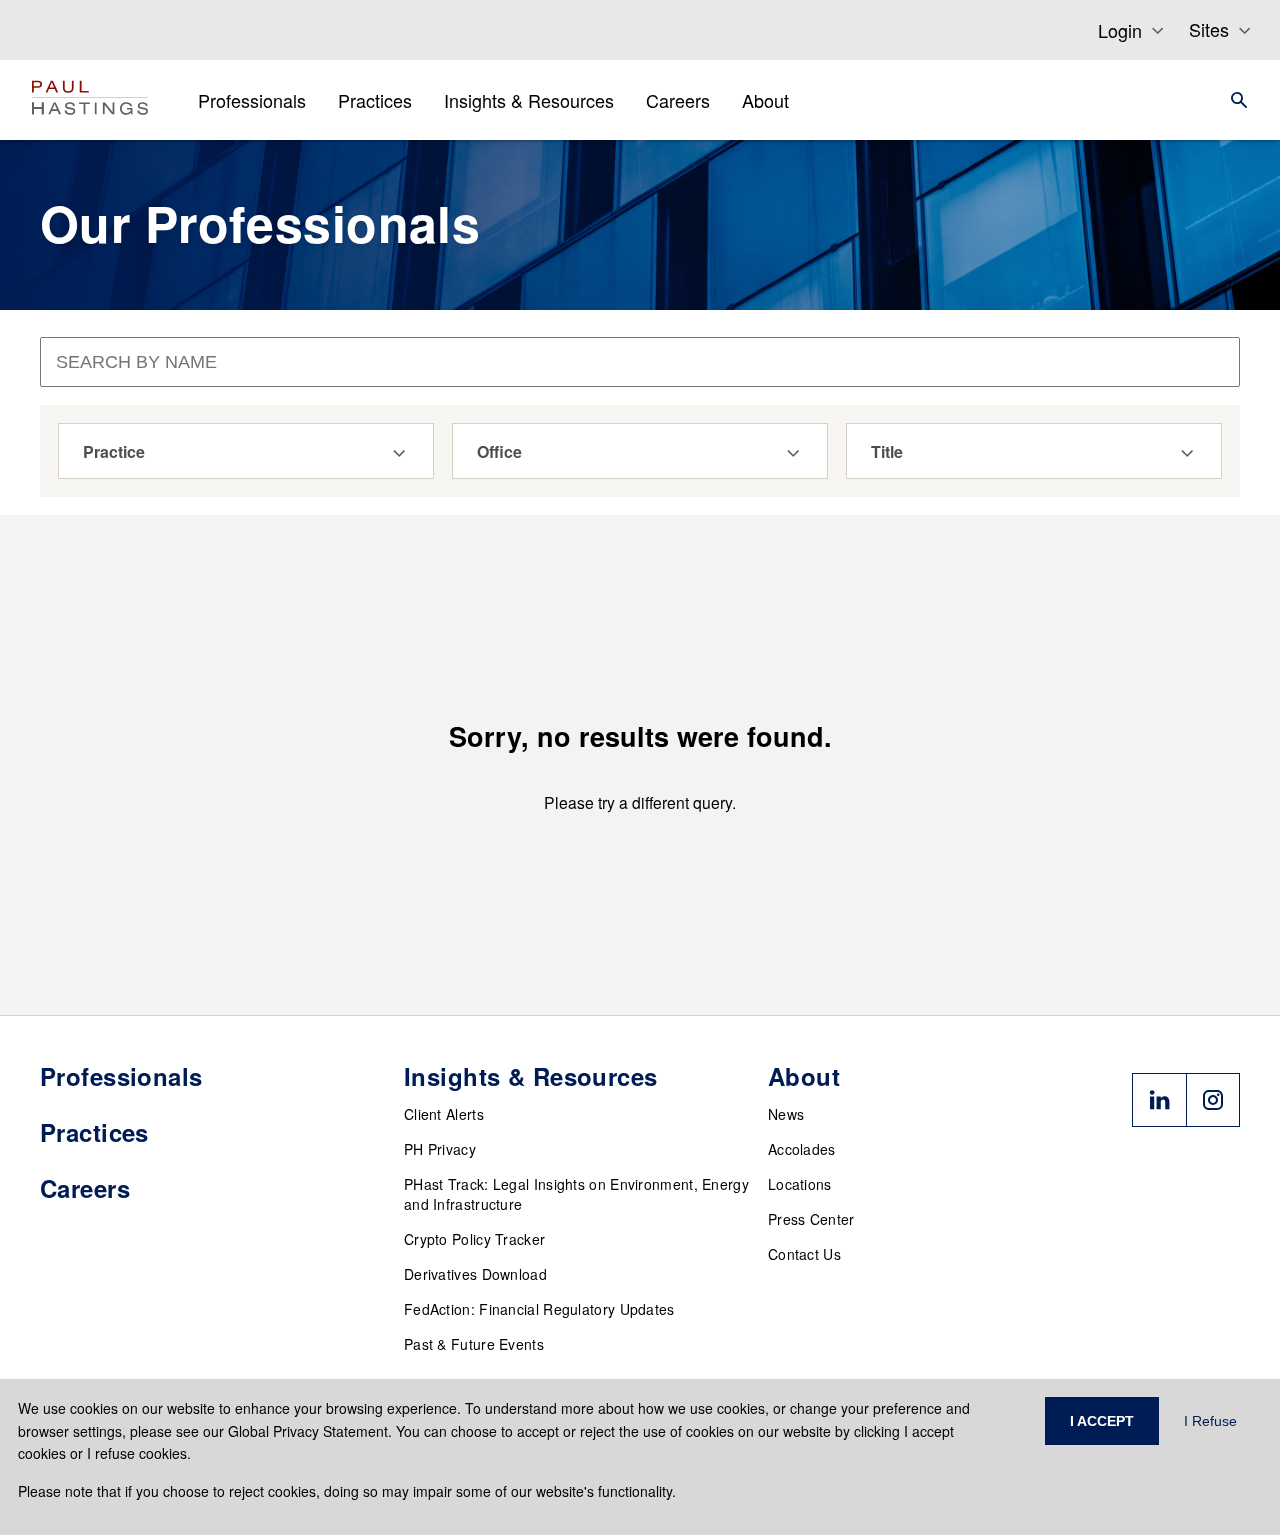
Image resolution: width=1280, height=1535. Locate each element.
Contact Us (804, 1254)
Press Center (811, 1219)
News (786, 1114)
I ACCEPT (1102, 1421)
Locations (800, 1184)
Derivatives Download (475, 1274)
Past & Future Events (474, 1344)
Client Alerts (444, 1114)
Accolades (802, 1149)
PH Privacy (440, 1149)
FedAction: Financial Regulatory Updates (539, 1309)
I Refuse (1210, 1421)
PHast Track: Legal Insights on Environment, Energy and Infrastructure (576, 1194)
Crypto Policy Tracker (474, 1239)
